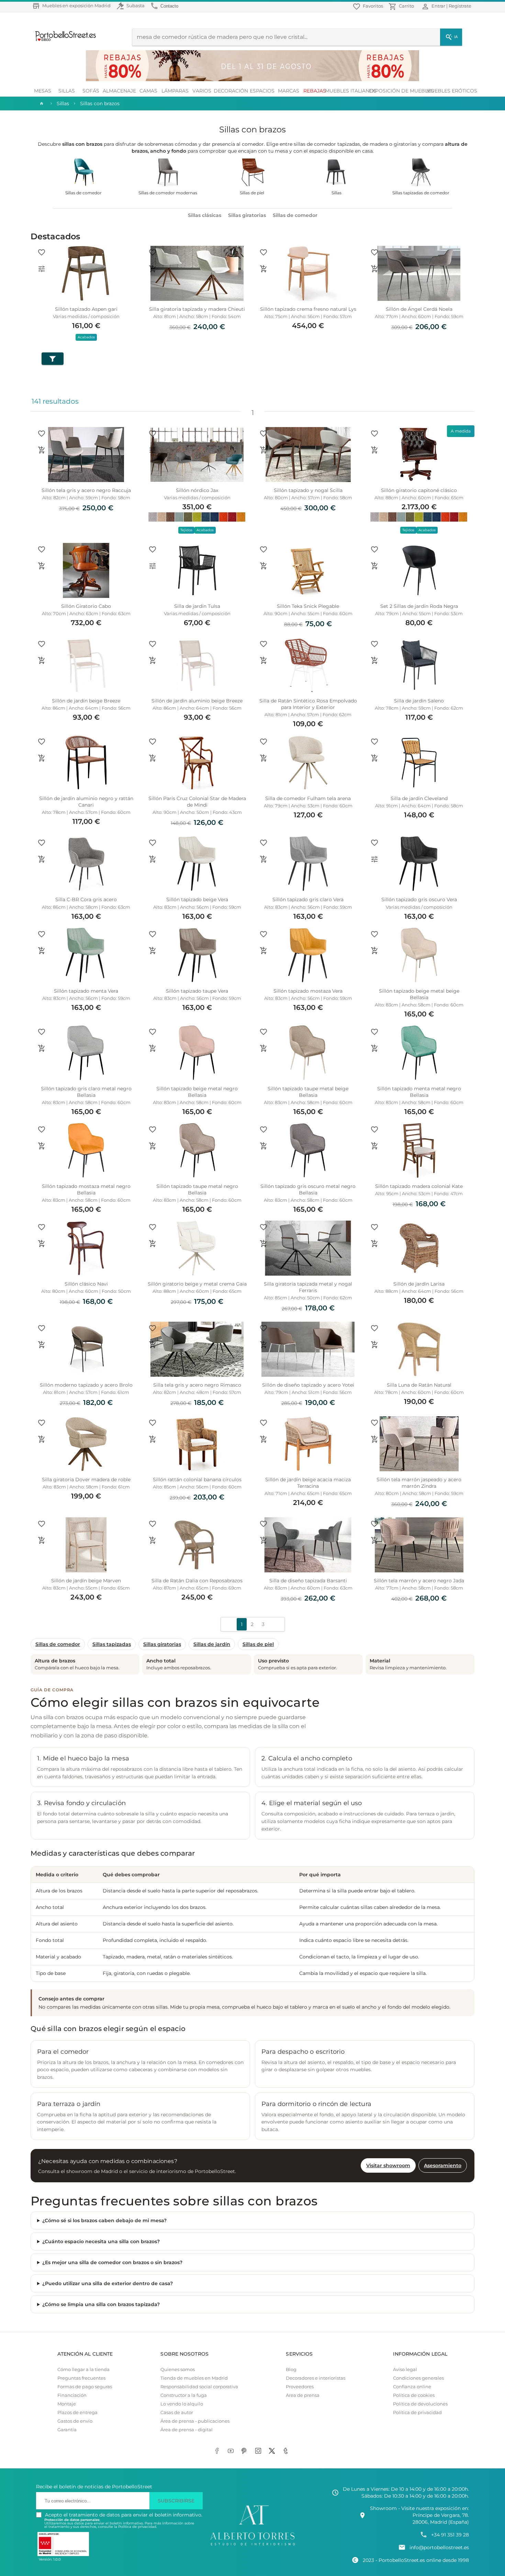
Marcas (289, 91)
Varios (202, 91)
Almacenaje (119, 91)
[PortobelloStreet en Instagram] (259, 2451)
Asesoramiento (443, 2165)
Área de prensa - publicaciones (195, 2421)
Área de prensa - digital (187, 2430)
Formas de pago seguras (85, 2387)
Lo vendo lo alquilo (182, 2404)
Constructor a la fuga (184, 2395)
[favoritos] (42, 252)
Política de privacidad (417, 2413)
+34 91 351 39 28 (450, 2535)
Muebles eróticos (452, 91)
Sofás (91, 91)
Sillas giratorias (247, 215)
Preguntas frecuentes (81, 2378)
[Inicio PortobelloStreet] (63, 40)
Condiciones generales (418, 2378)
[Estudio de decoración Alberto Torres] (252, 2546)
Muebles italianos (351, 91)
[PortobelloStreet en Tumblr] (287, 2451)
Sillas (67, 91)
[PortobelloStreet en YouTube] (232, 2451)
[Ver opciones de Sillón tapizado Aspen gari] (42, 269)
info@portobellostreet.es (439, 2547)
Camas (148, 91)
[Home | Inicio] (41, 103)
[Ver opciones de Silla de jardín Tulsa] (153, 566)
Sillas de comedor (295, 215)
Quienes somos (178, 2370)
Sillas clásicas (205, 215)
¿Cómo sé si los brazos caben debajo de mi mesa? (104, 2220)
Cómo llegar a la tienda (83, 2370)
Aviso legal (405, 2370)
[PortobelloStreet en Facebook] (218, 2451)
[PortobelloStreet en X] (273, 2451)
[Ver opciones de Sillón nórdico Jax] (153, 450)
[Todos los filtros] (53, 359)
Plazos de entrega (77, 2413)
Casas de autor (177, 2413)
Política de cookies (414, 2395)
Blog (291, 2370)
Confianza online (412, 2387)
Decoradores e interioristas (316, 2378)
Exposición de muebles (401, 91)
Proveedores (300, 2387)
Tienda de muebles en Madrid (194, 2378)
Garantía (67, 2430)
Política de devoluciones (420, 2404)
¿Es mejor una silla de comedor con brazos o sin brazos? (112, 2262)
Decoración (231, 91)
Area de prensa (303, 2395)
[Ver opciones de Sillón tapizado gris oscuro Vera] (374, 859)
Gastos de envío (75, 2421)
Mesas (43, 91)
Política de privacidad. (138, 2527)
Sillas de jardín (212, 1644)
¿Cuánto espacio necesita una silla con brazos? (101, 2241)
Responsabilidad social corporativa (199, 2387)
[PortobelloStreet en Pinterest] (246, 2451)
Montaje (67, 2404)
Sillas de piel (258, 1644)
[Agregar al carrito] (153, 269)
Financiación (72, 2395)
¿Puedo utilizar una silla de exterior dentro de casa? (108, 2283)
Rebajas (315, 91)
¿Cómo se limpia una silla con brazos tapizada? (101, 2304)
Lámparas (175, 91)
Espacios (262, 91)
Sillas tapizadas (112, 1644)
